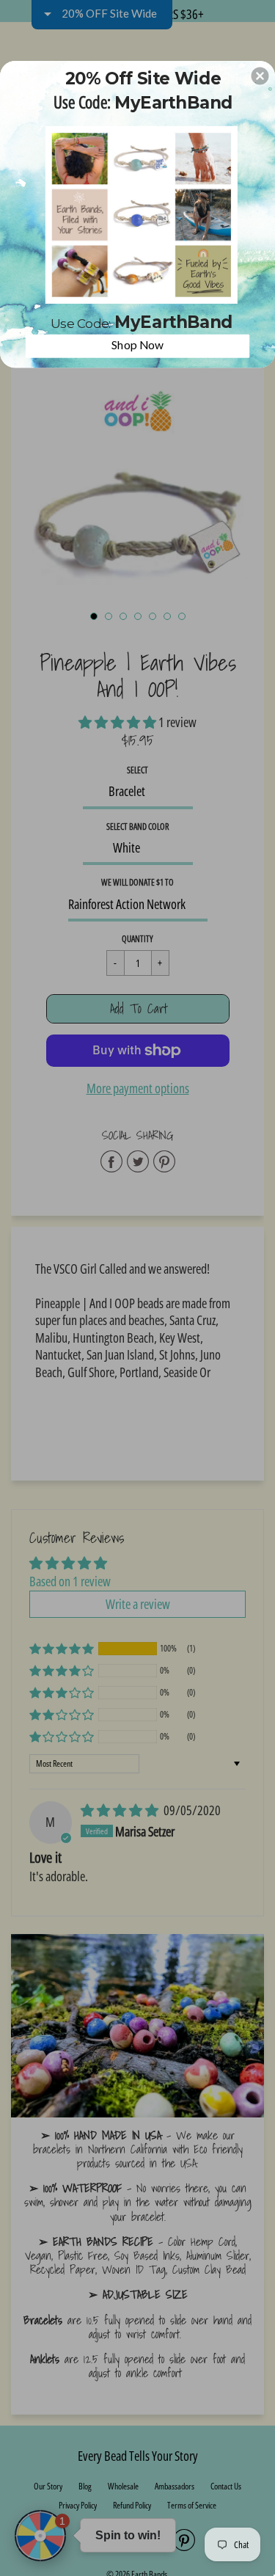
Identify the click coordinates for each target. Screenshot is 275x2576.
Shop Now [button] (138, 344)
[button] (260, 76)
